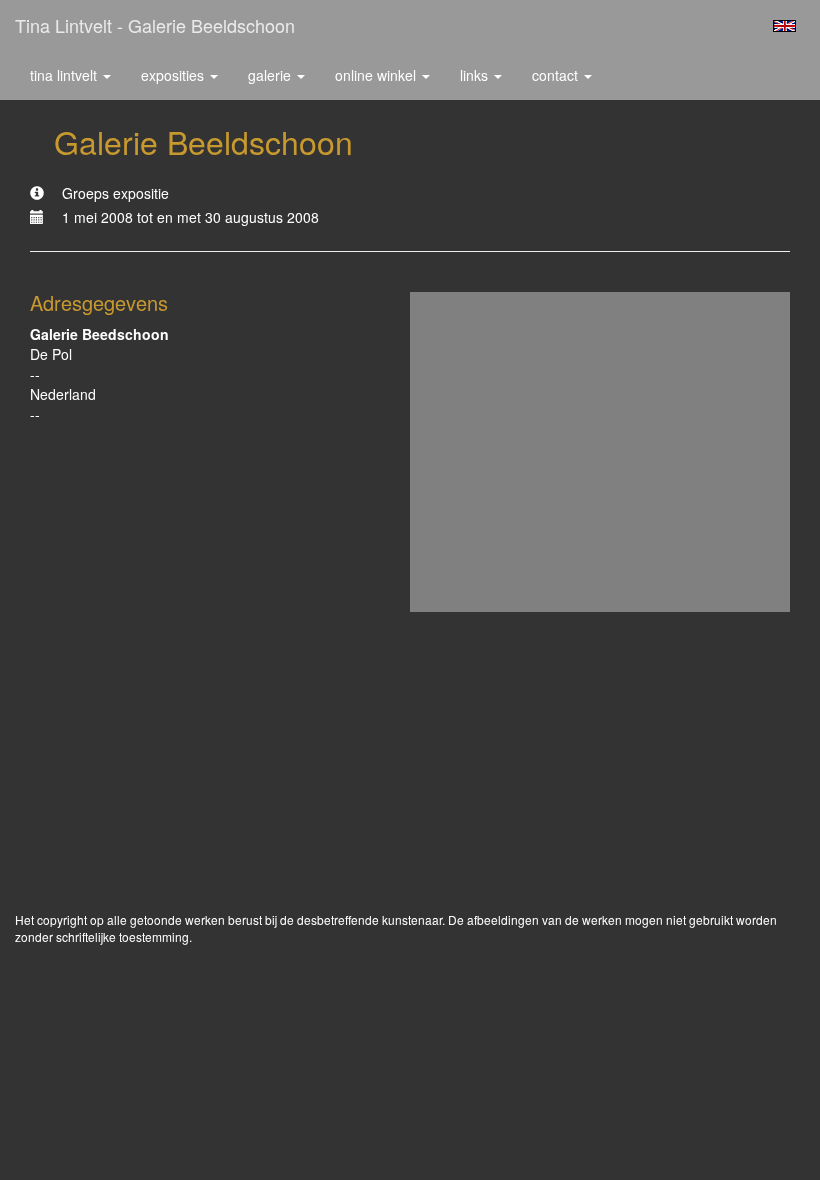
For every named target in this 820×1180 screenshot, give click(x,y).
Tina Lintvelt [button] (65, 75)
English (784, 26)
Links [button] (476, 75)
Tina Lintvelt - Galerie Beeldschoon (155, 25)
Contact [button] (557, 75)
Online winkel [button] (377, 75)
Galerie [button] (271, 75)
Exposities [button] (174, 75)
